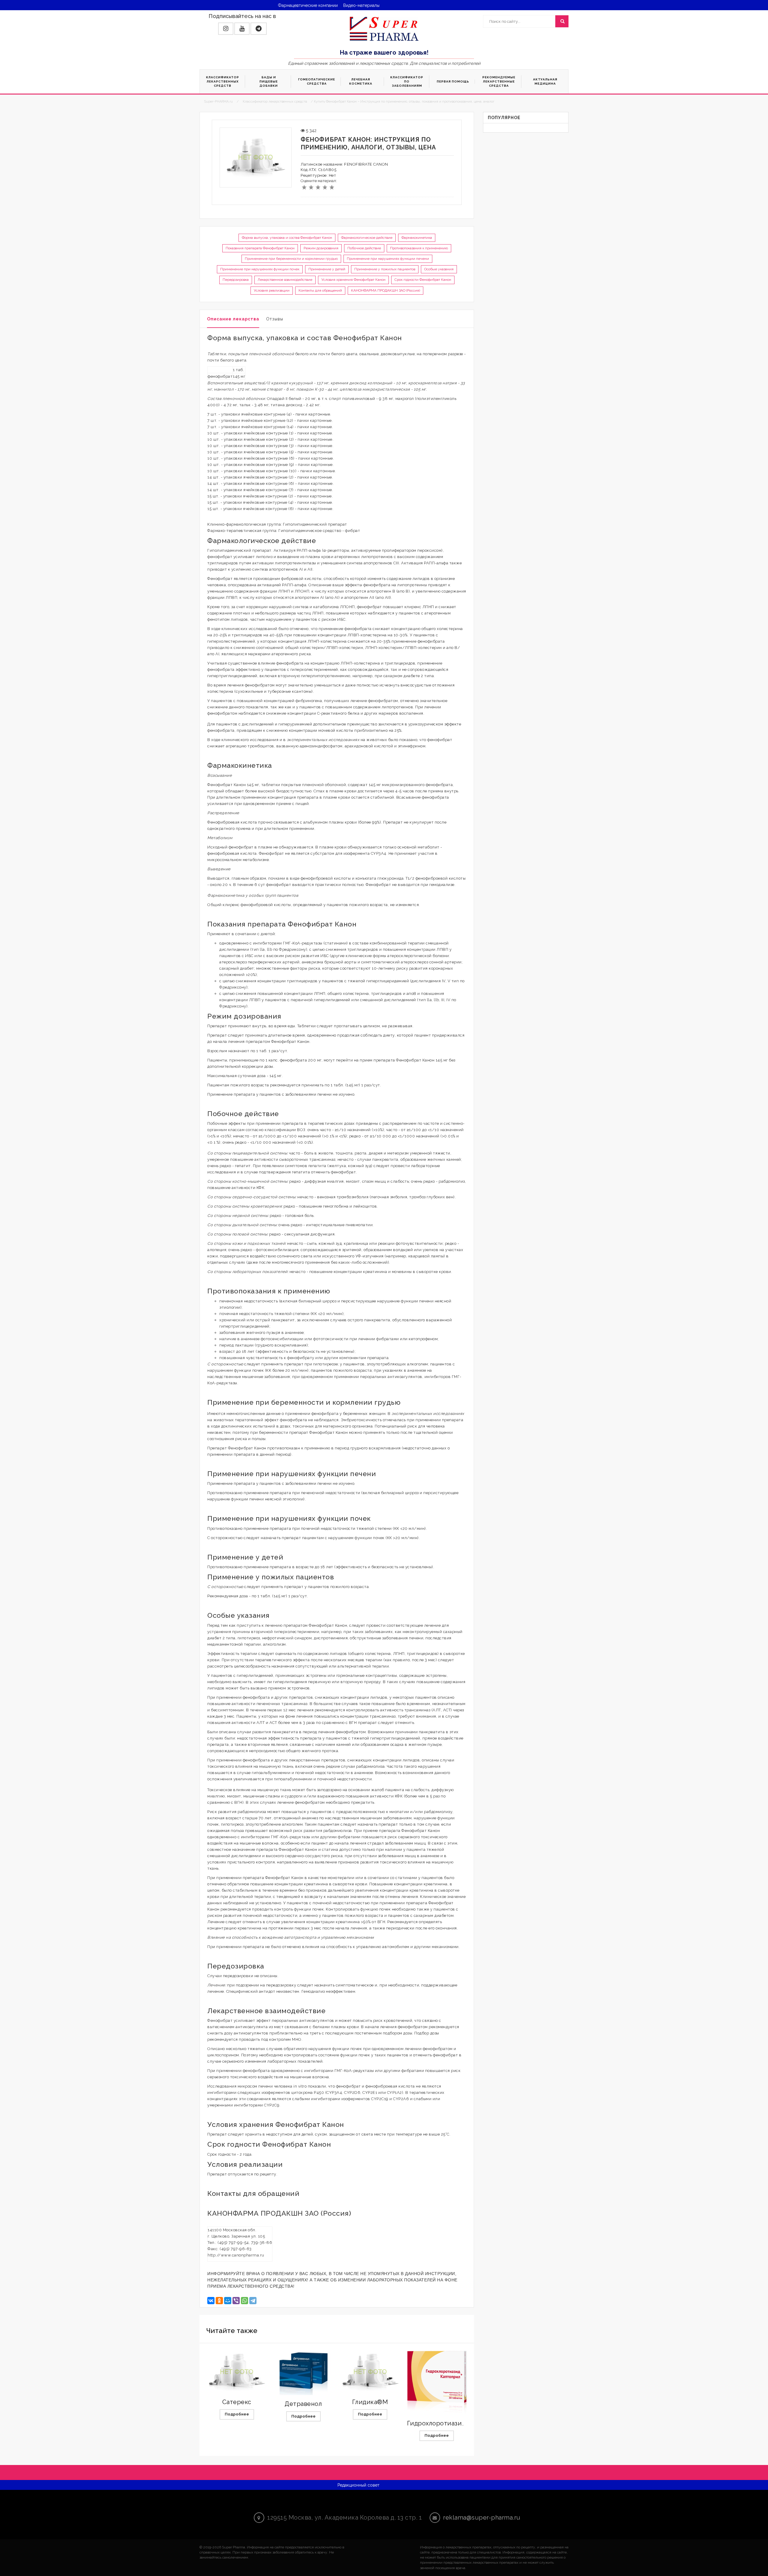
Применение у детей (327, 269)
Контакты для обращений (320, 290)
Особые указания (439, 269)
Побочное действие (364, 248)
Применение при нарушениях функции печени (388, 259)
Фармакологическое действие (367, 238)
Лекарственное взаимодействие (285, 280)
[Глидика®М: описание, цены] (370, 2372)
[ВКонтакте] (211, 2301)
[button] (226, 29)
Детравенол (303, 2404)
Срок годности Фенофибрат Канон (423, 280)
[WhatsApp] (244, 2301)
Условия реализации (272, 290)
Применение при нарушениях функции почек (260, 269)
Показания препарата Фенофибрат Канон (260, 248)
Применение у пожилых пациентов (385, 269)
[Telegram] (253, 2301)
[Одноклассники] (219, 2301)
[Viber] (236, 2301)
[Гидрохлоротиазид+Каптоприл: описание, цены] (437, 2384)
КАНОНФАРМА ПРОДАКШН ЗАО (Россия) (385, 290)
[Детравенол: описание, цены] (303, 2373)
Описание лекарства (233, 319)
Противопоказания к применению (419, 248)
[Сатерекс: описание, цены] (237, 2372)
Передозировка (236, 280)
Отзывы (275, 319)
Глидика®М (370, 2402)
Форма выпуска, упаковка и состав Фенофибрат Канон (287, 238)
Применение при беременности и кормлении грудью (291, 259)
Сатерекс (237, 2402)
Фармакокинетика (417, 238)
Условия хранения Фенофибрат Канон (353, 280)
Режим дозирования (321, 248)
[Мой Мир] (228, 2301)
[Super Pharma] (384, 29)
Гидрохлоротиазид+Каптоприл (454, 2423)
